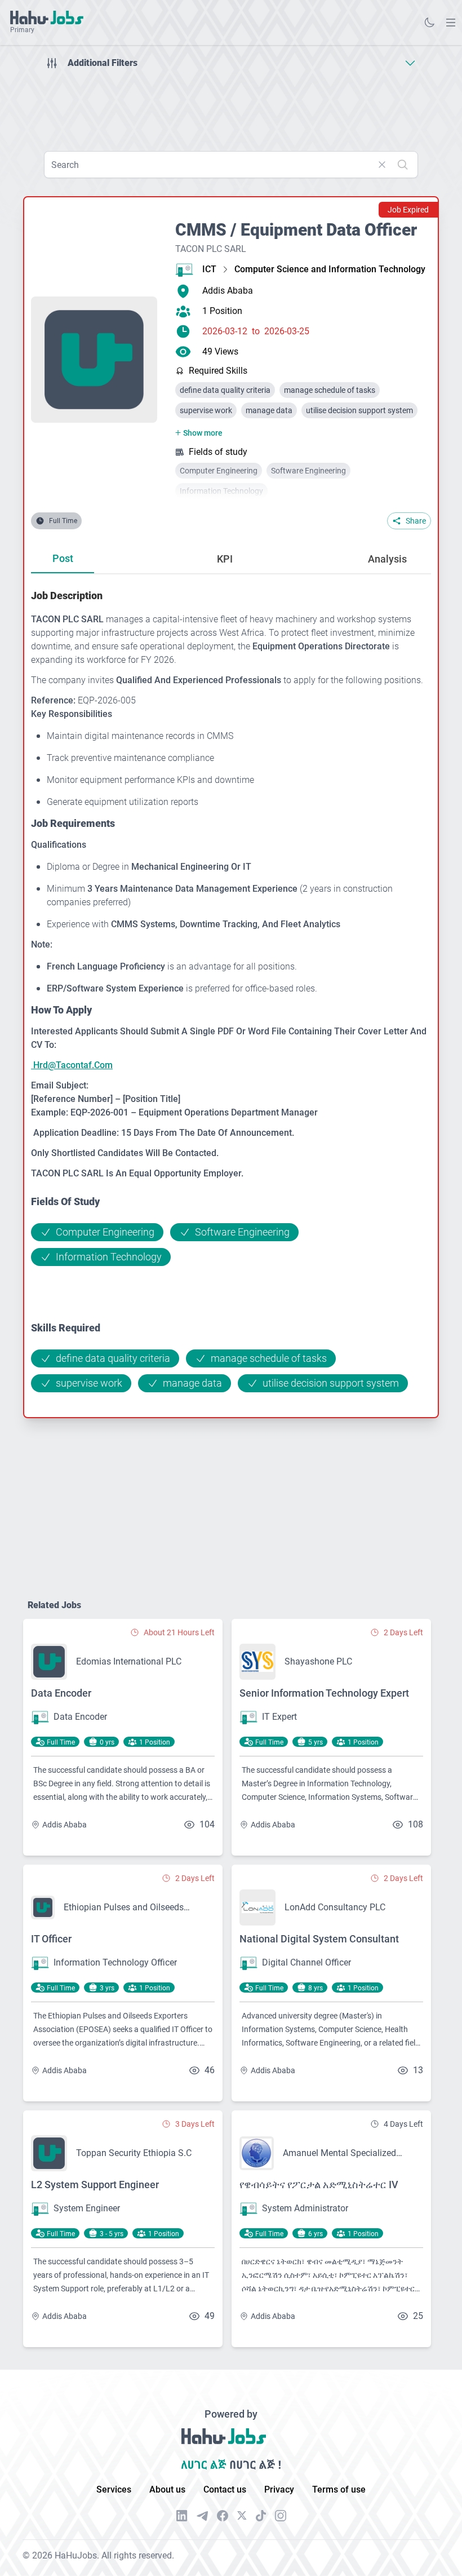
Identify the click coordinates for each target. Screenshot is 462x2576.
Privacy (279, 2489)
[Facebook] (223, 2516)
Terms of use (339, 2489)
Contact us (225, 2489)
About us (167, 2489)
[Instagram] (281, 2516)
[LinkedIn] (182, 2516)
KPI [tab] (225, 559)
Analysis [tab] (387, 559)
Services (114, 2489)
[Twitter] (242, 2516)
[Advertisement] (231, 106)
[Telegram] (202, 2516)
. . (451, 22)
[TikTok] (261, 2516)
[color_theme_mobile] (429, 23)
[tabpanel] (231, 990)
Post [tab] (63, 558)
